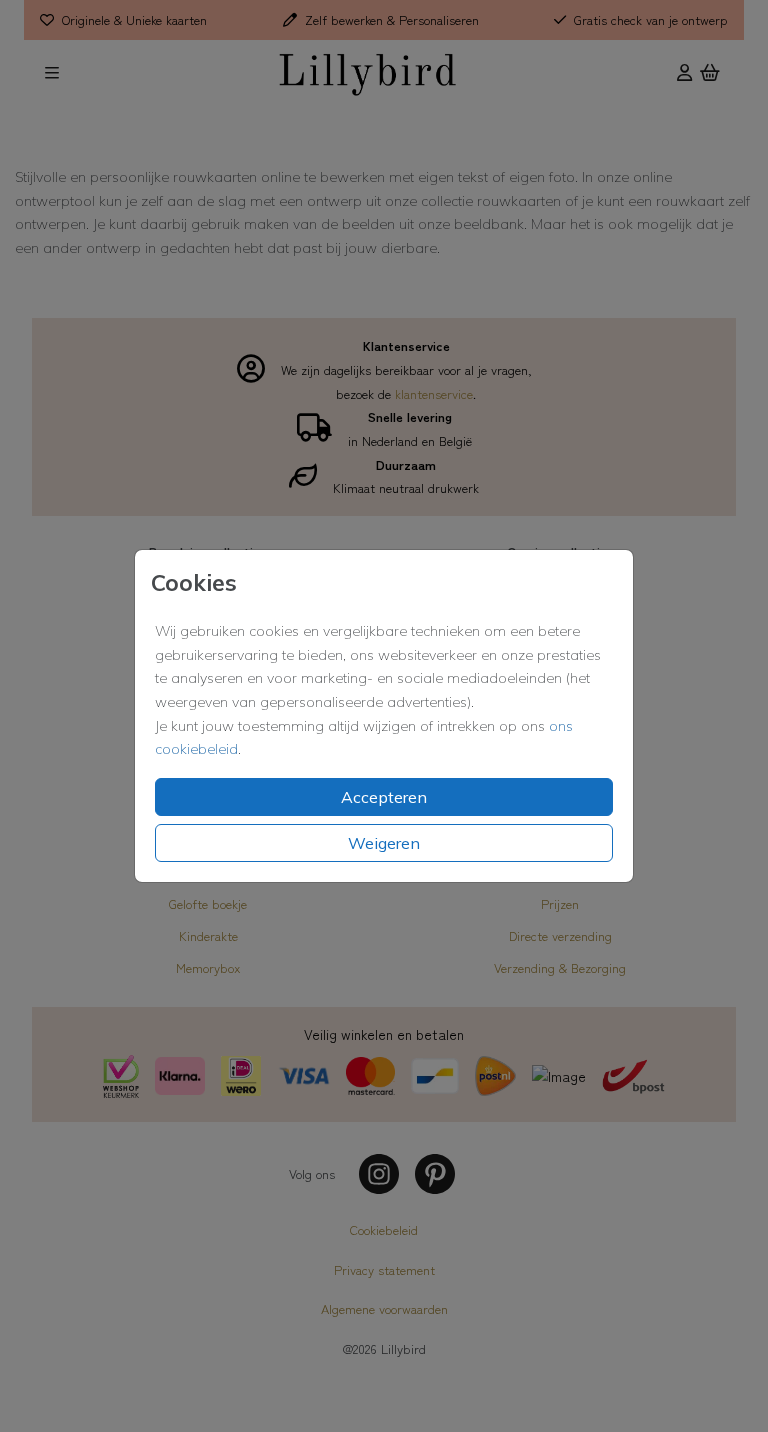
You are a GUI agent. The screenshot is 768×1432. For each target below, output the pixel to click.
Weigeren (384, 843)
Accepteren (384, 797)
